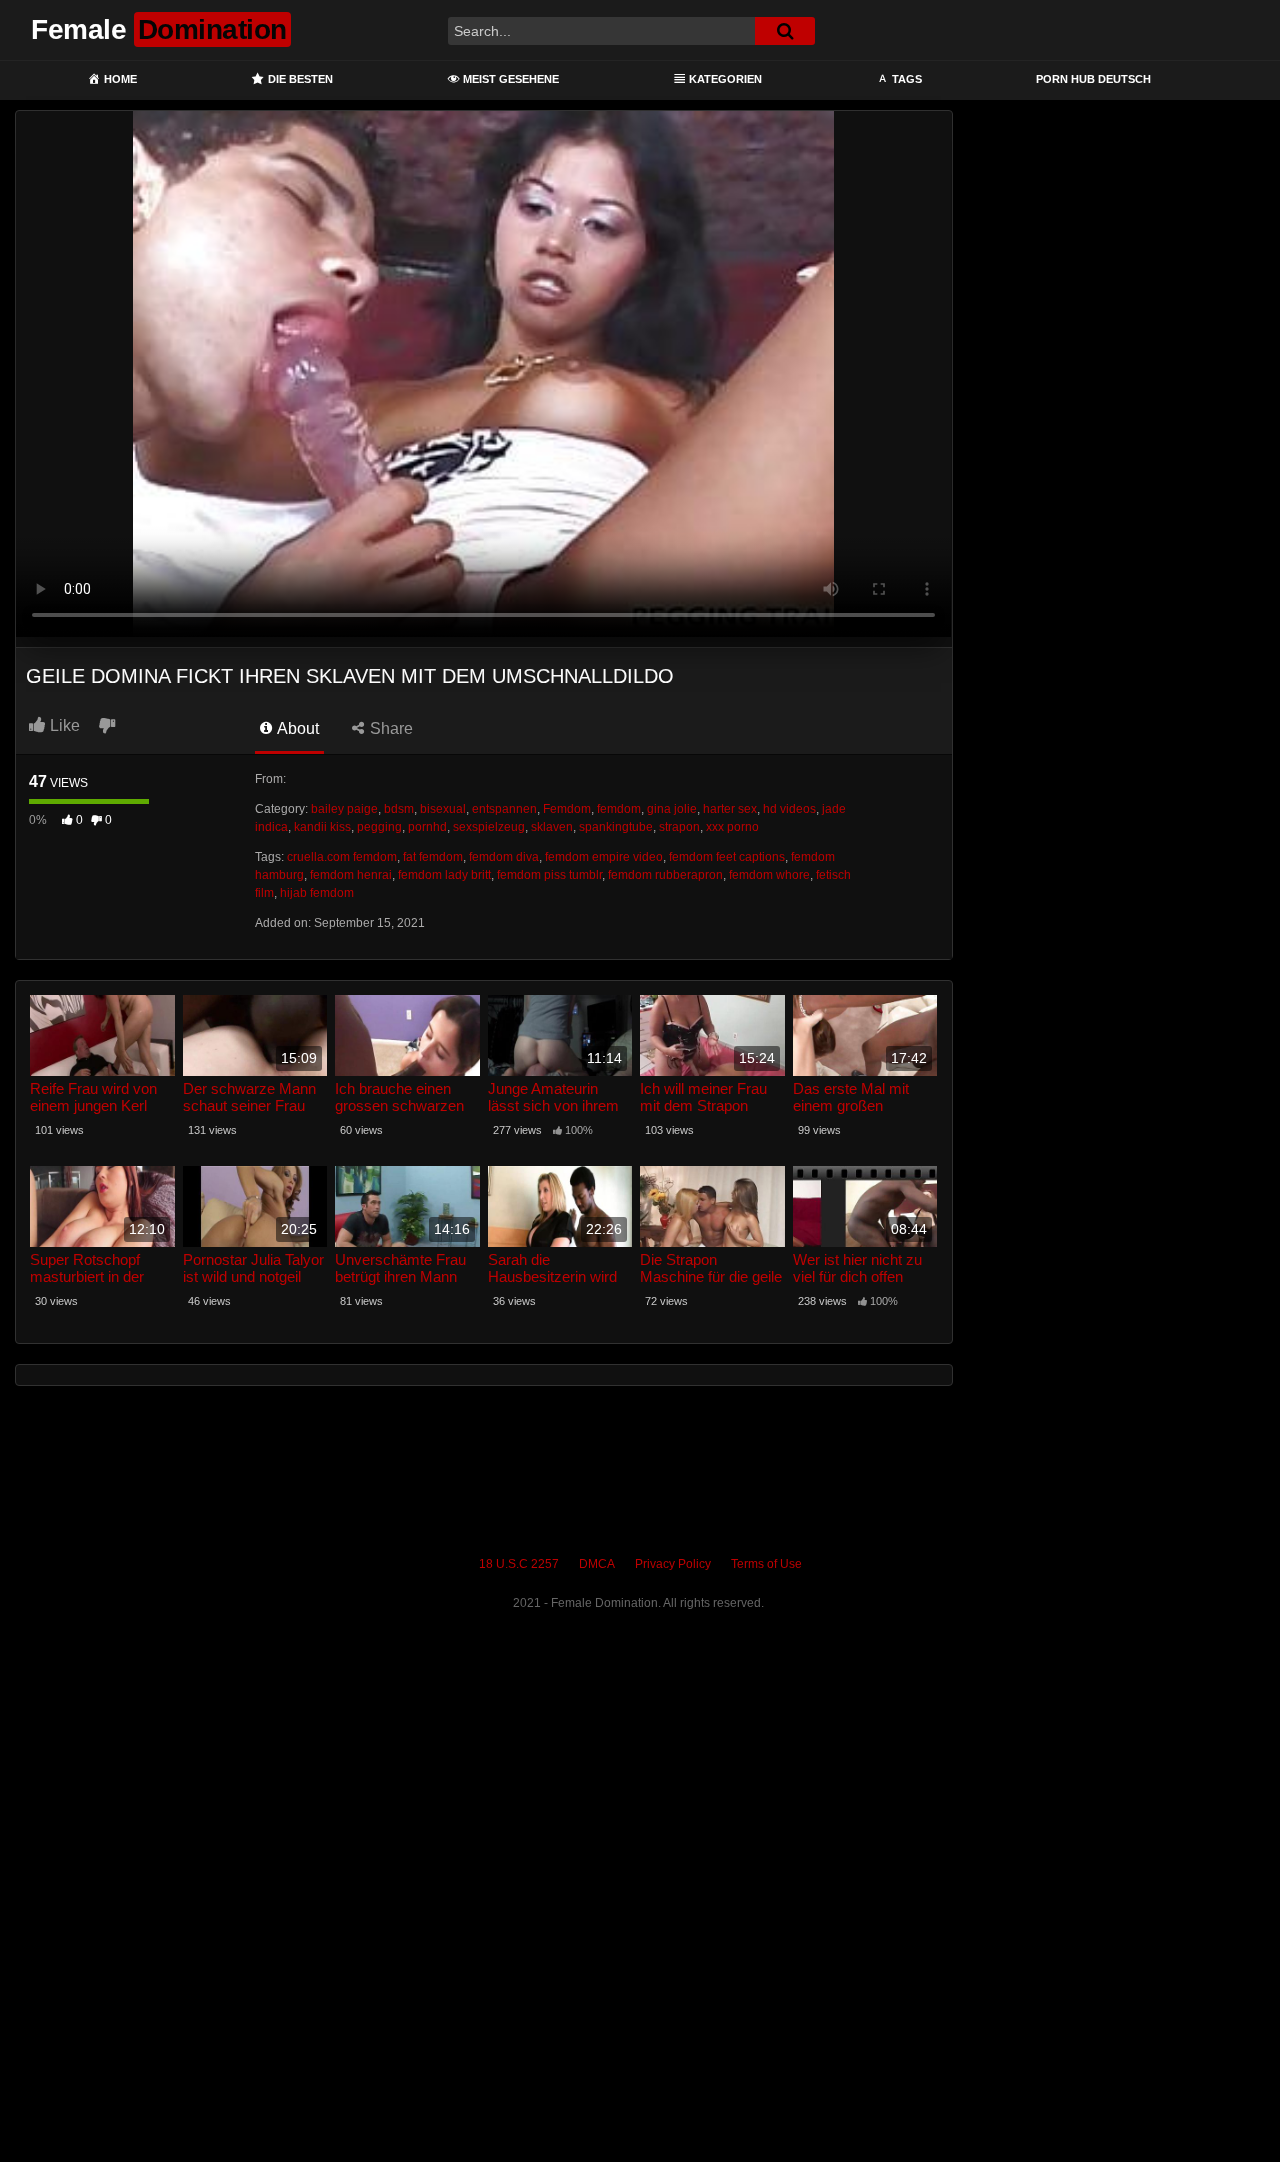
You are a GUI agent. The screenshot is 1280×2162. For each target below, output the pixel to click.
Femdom (567, 809)
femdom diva (504, 857)
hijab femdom (317, 893)
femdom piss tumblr (549, 875)
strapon (679, 827)
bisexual (443, 809)
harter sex (730, 809)
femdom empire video (604, 857)
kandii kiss (322, 827)
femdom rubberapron (665, 875)
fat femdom (433, 857)
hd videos (789, 809)
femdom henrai (351, 875)
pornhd (427, 827)
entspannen (504, 809)
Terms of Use (766, 1564)
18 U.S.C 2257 (519, 1564)
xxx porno (732, 827)
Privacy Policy (673, 1564)
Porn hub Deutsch (1093, 79)
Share (389, 728)
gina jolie (672, 809)
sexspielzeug (489, 827)
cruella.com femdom (342, 857)
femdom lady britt (444, 875)
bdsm (399, 809)
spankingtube (616, 827)
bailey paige (344, 809)
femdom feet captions (727, 857)
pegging (379, 827)
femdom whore (769, 875)
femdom (619, 809)
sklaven (552, 827)
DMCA (597, 1564)
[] (785, 31)
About (296, 728)
